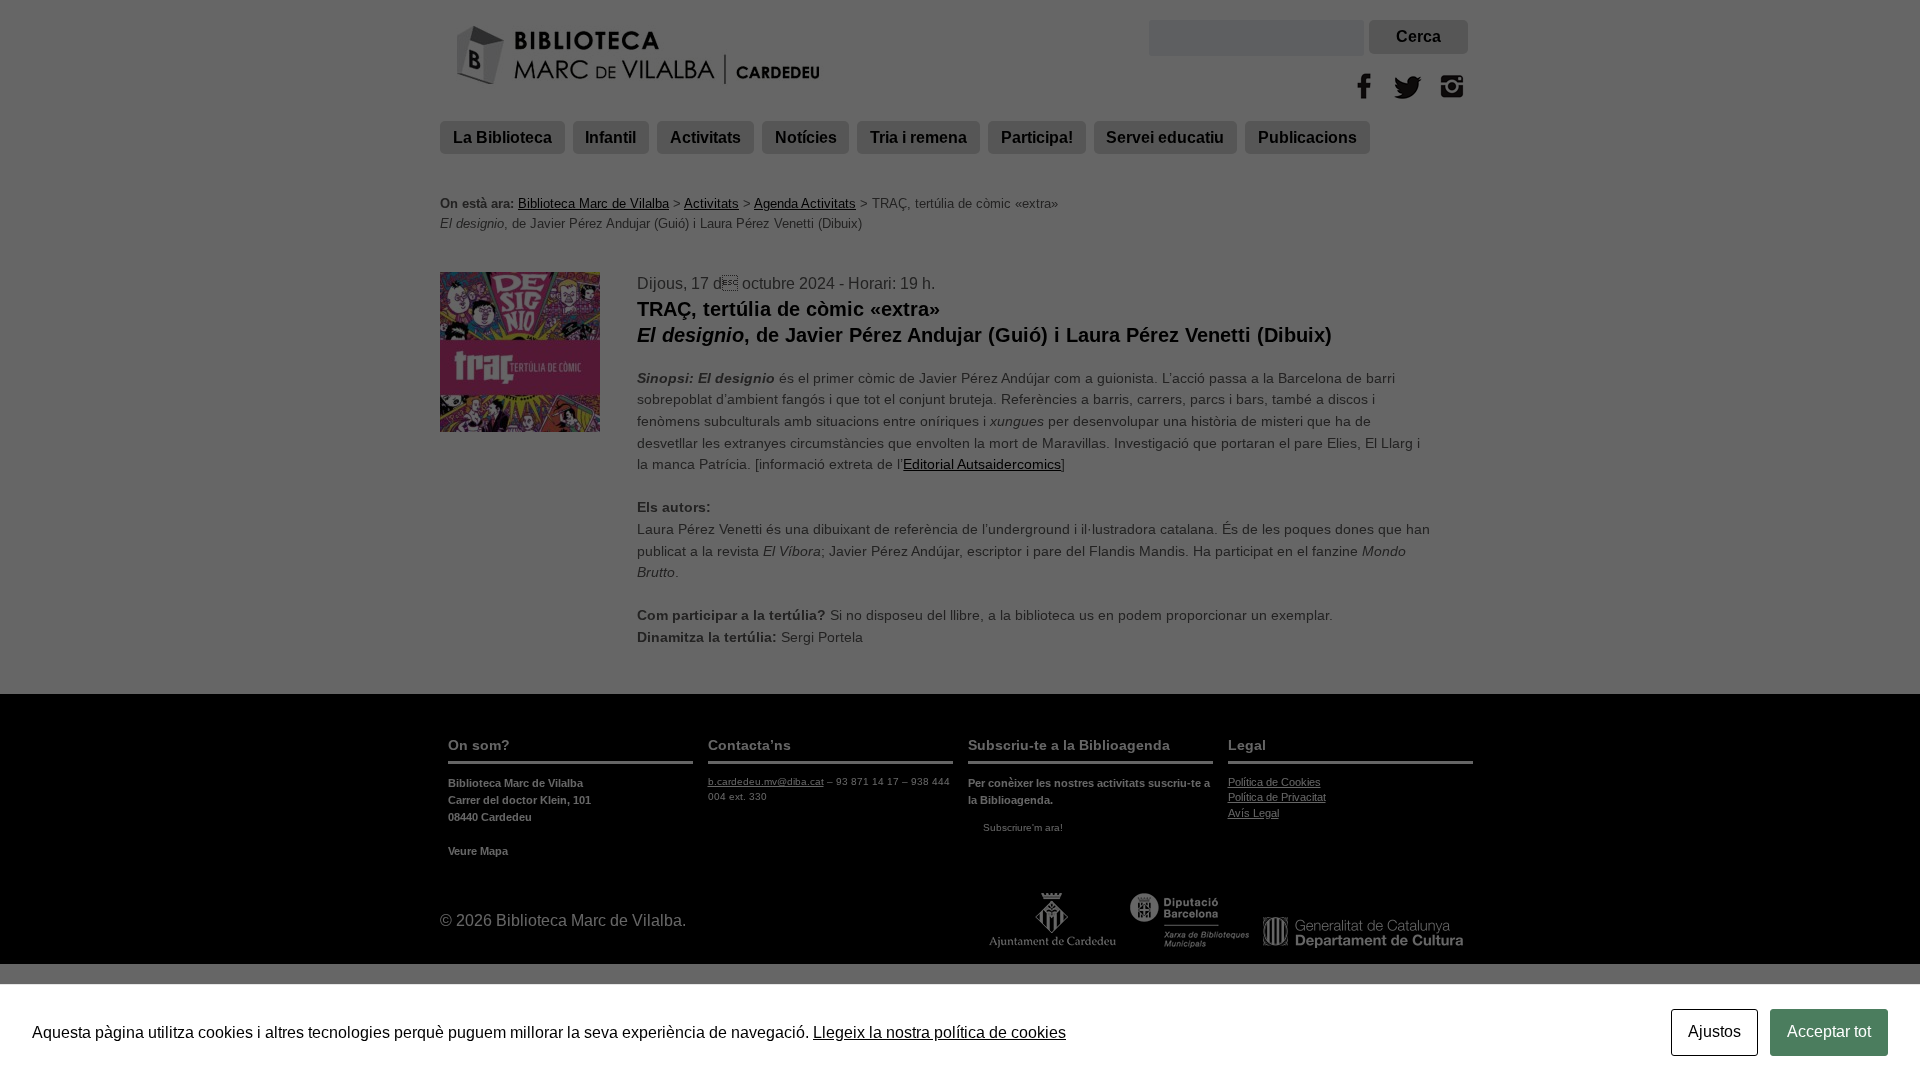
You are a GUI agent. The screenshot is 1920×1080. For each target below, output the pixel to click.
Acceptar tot (1829, 1031)
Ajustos (1714, 1031)
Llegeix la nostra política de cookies (939, 1032)
